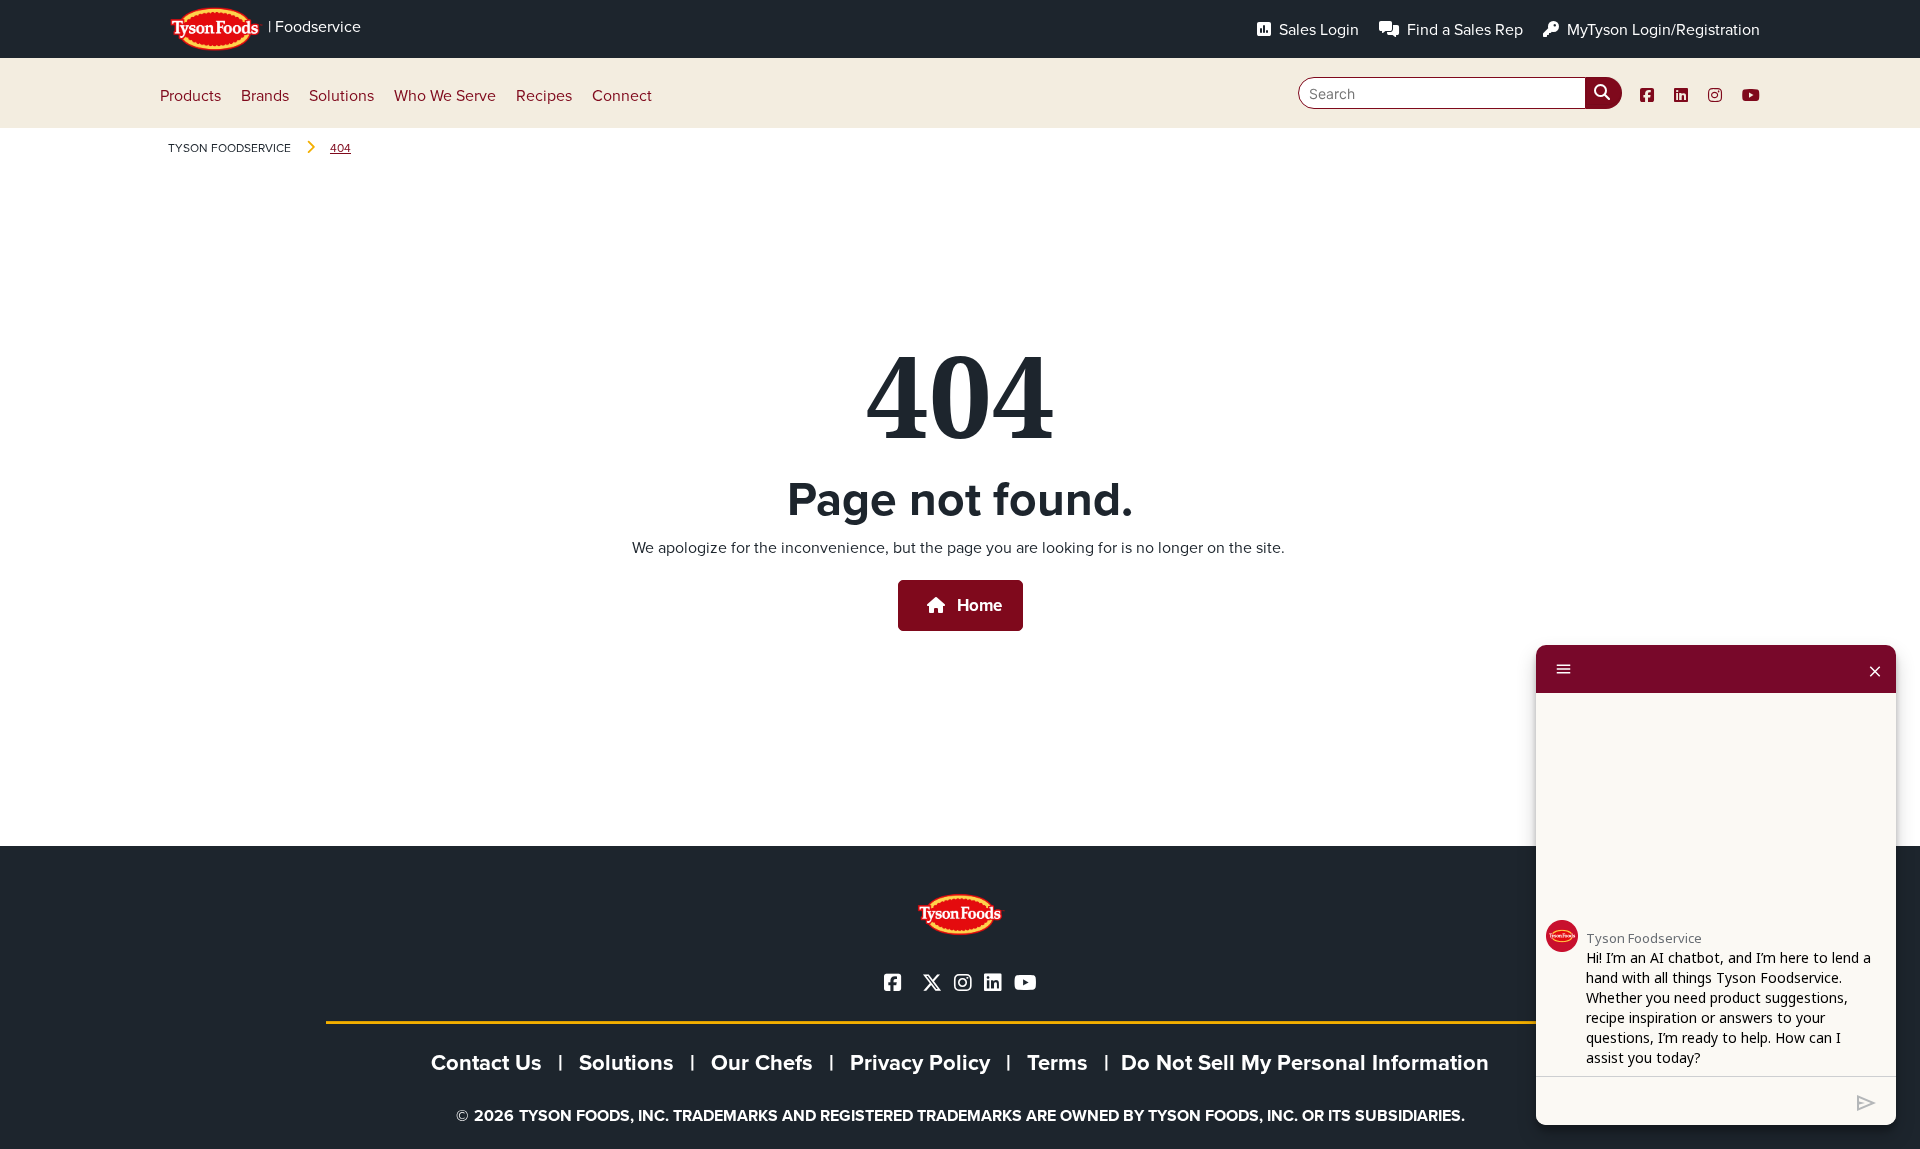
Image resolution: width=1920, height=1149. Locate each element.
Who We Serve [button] (445, 95)
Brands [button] (265, 95)
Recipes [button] (544, 95)
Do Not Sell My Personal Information (1305, 1062)
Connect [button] (622, 95)
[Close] (1875, 669)
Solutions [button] (341, 95)
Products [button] (190, 95)
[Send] (1866, 1101)
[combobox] (1460, 93)
